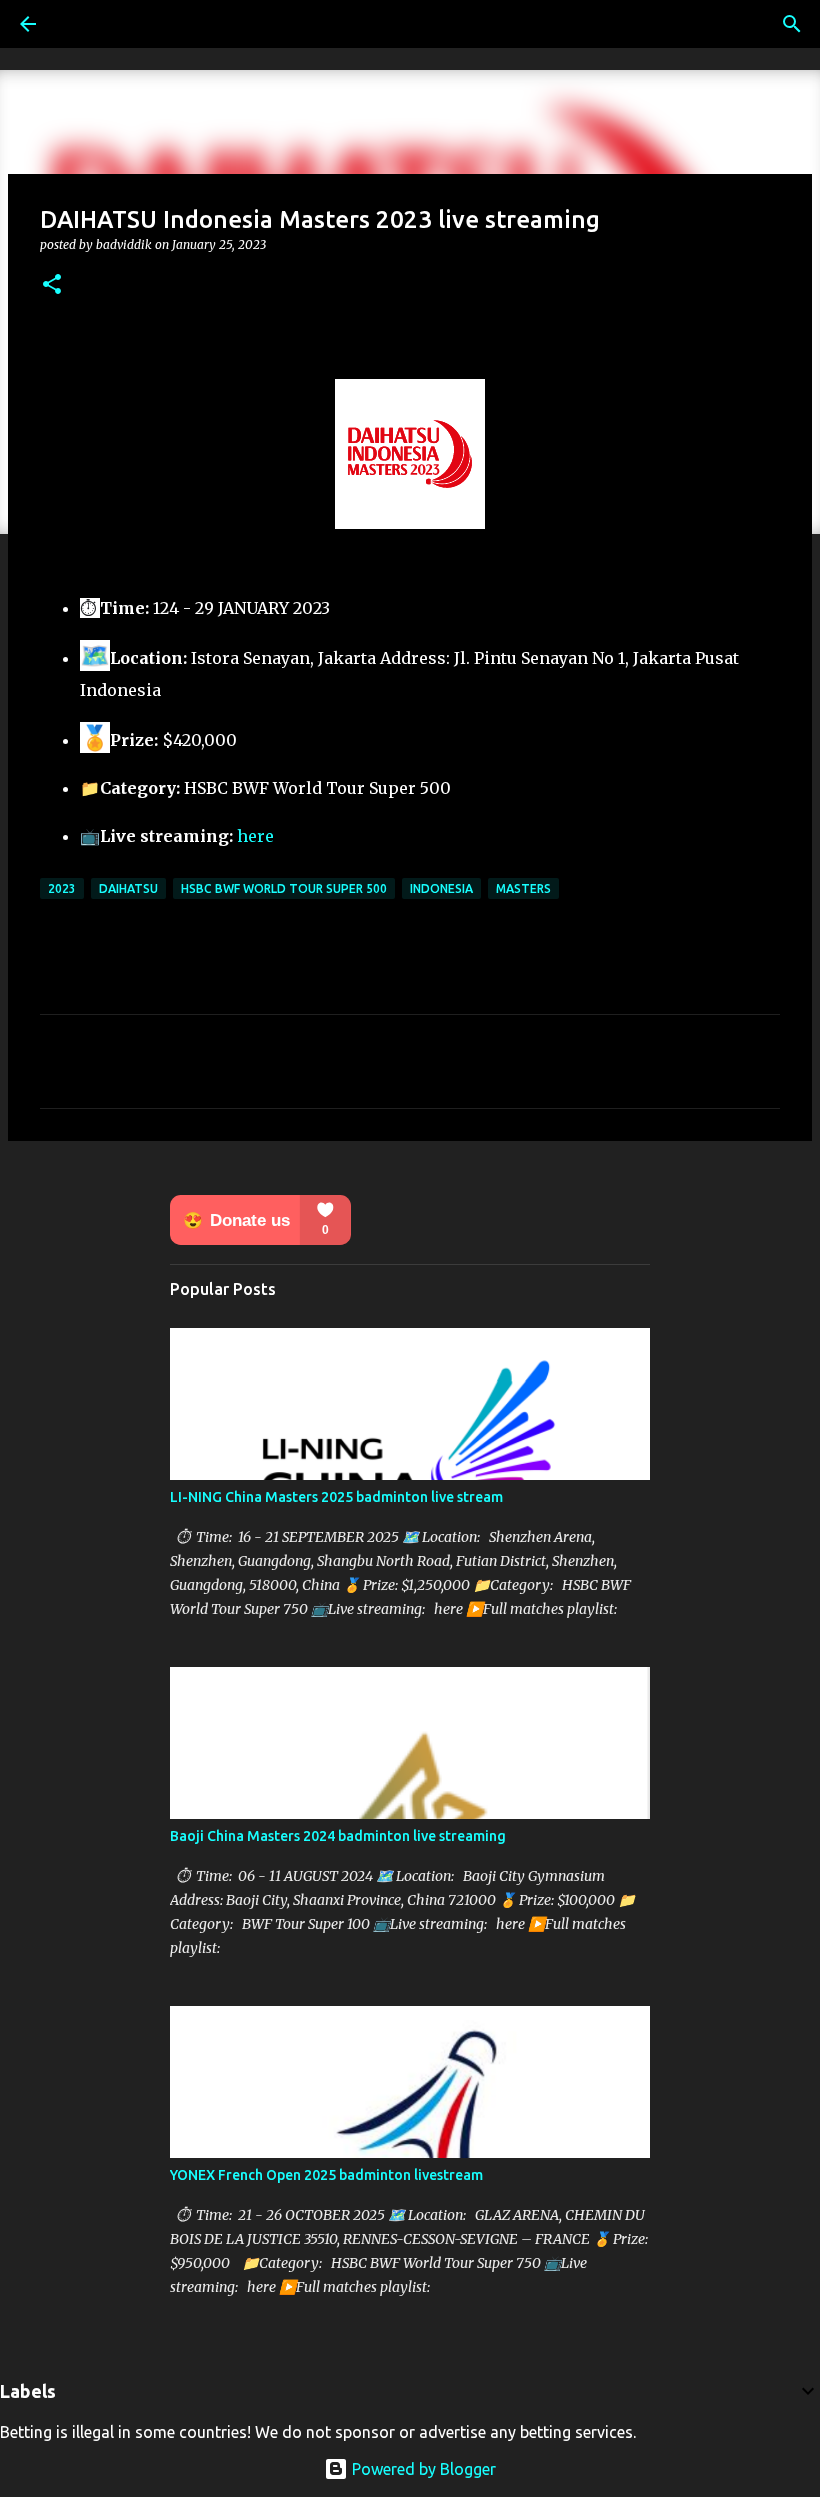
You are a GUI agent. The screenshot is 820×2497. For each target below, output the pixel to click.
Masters (523, 888)
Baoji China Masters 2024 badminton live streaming (338, 1836)
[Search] (792, 24)
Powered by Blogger (422, 2469)
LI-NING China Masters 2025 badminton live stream (336, 1497)
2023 (62, 888)
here (255, 836)
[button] (52, 285)
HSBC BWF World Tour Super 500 (284, 888)
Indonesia (441, 888)
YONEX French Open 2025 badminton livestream (326, 2175)
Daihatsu (128, 888)
